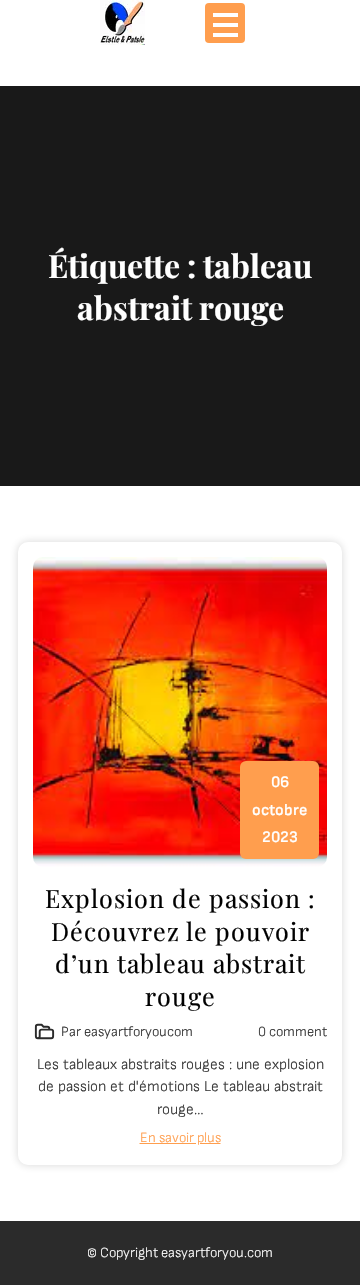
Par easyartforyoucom (127, 1031)
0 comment (292, 1031)
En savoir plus (180, 1137)
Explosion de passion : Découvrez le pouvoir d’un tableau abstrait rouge (180, 946)
